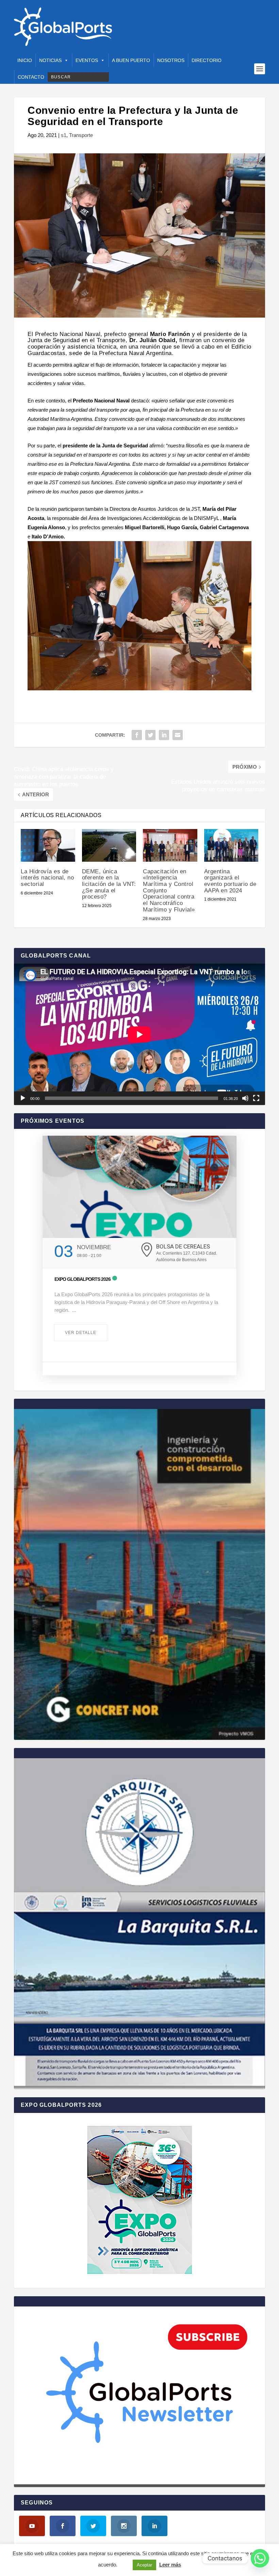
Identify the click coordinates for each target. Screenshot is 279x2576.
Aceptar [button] (144, 2565)
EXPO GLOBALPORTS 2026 (83, 1279)
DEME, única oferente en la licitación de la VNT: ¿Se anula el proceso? (109, 884)
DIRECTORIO (207, 60)
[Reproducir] (23, 1098)
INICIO (25, 60)
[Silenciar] (245, 1098)
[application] (139, 1034)
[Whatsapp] (260, 2558)
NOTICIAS (50, 60)
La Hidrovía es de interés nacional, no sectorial (47, 878)
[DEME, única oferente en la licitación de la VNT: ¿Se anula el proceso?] (109, 845)
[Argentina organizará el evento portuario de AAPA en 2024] (231, 845)
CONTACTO (31, 77)
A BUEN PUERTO (131, 60)
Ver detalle (81, 1333)
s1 (64, 135)
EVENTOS (87, 60)
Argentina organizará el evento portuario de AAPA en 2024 (230, 881)
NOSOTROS (171, 60)
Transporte (81, 135)
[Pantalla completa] (256, 1098)
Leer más (170, 2565)
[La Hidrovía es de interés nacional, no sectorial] (48, 845)
